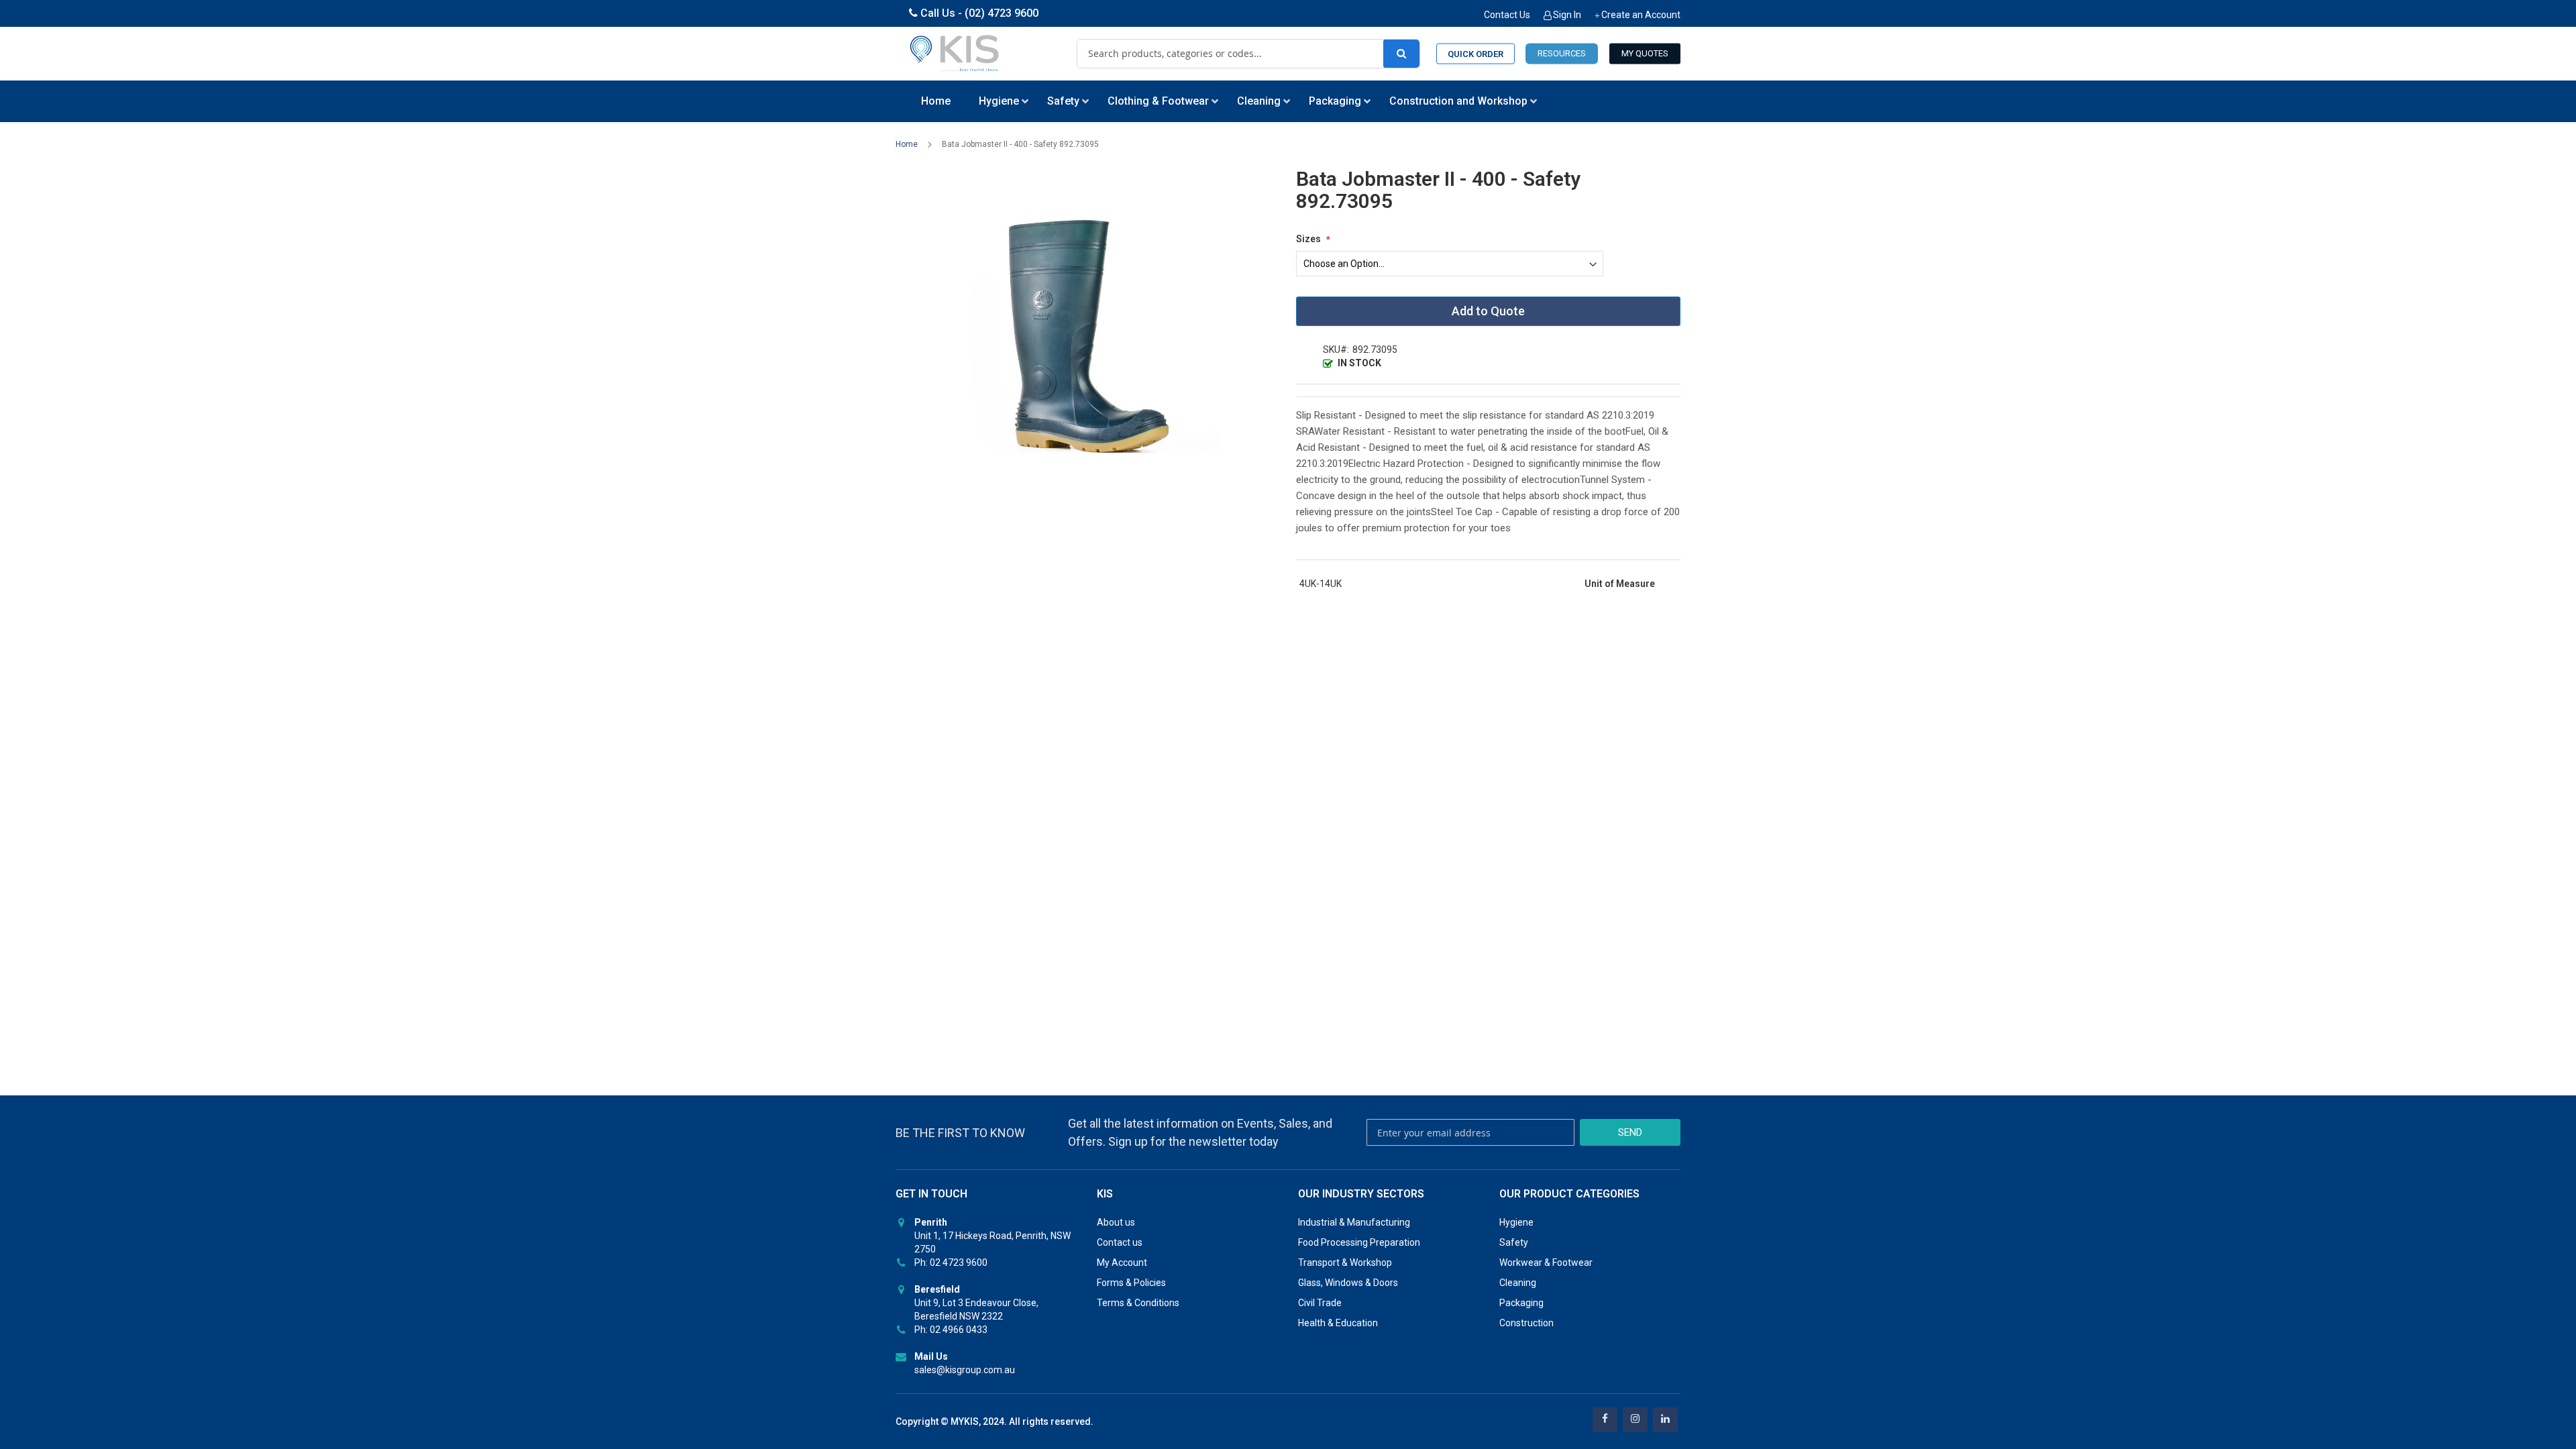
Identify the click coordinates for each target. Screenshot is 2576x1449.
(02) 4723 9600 (1002, 13)
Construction (1526, 1323)
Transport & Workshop (1345, 1263)
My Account (1122, 1263)
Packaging (1521, 1303)
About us (1116, 1222)
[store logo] (955, 54)
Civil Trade (1320, 1303)
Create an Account (1641, 15)
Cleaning (1518, 1283)
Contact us (1120, 1242)
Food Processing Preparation (1359, 1242)
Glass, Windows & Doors (1348, 1283)
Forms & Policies (1131, 1283)
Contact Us (1507, 15)
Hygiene (1516, 1222)
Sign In (1567, 15)
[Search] (1401, 54)
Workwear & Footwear (1546, 1263)
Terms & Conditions (1138, 1303)
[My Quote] (1645, 54)
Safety (1514, 1242)
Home (907, 144)
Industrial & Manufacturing (1354, 1222)
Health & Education (1338, 1323)
